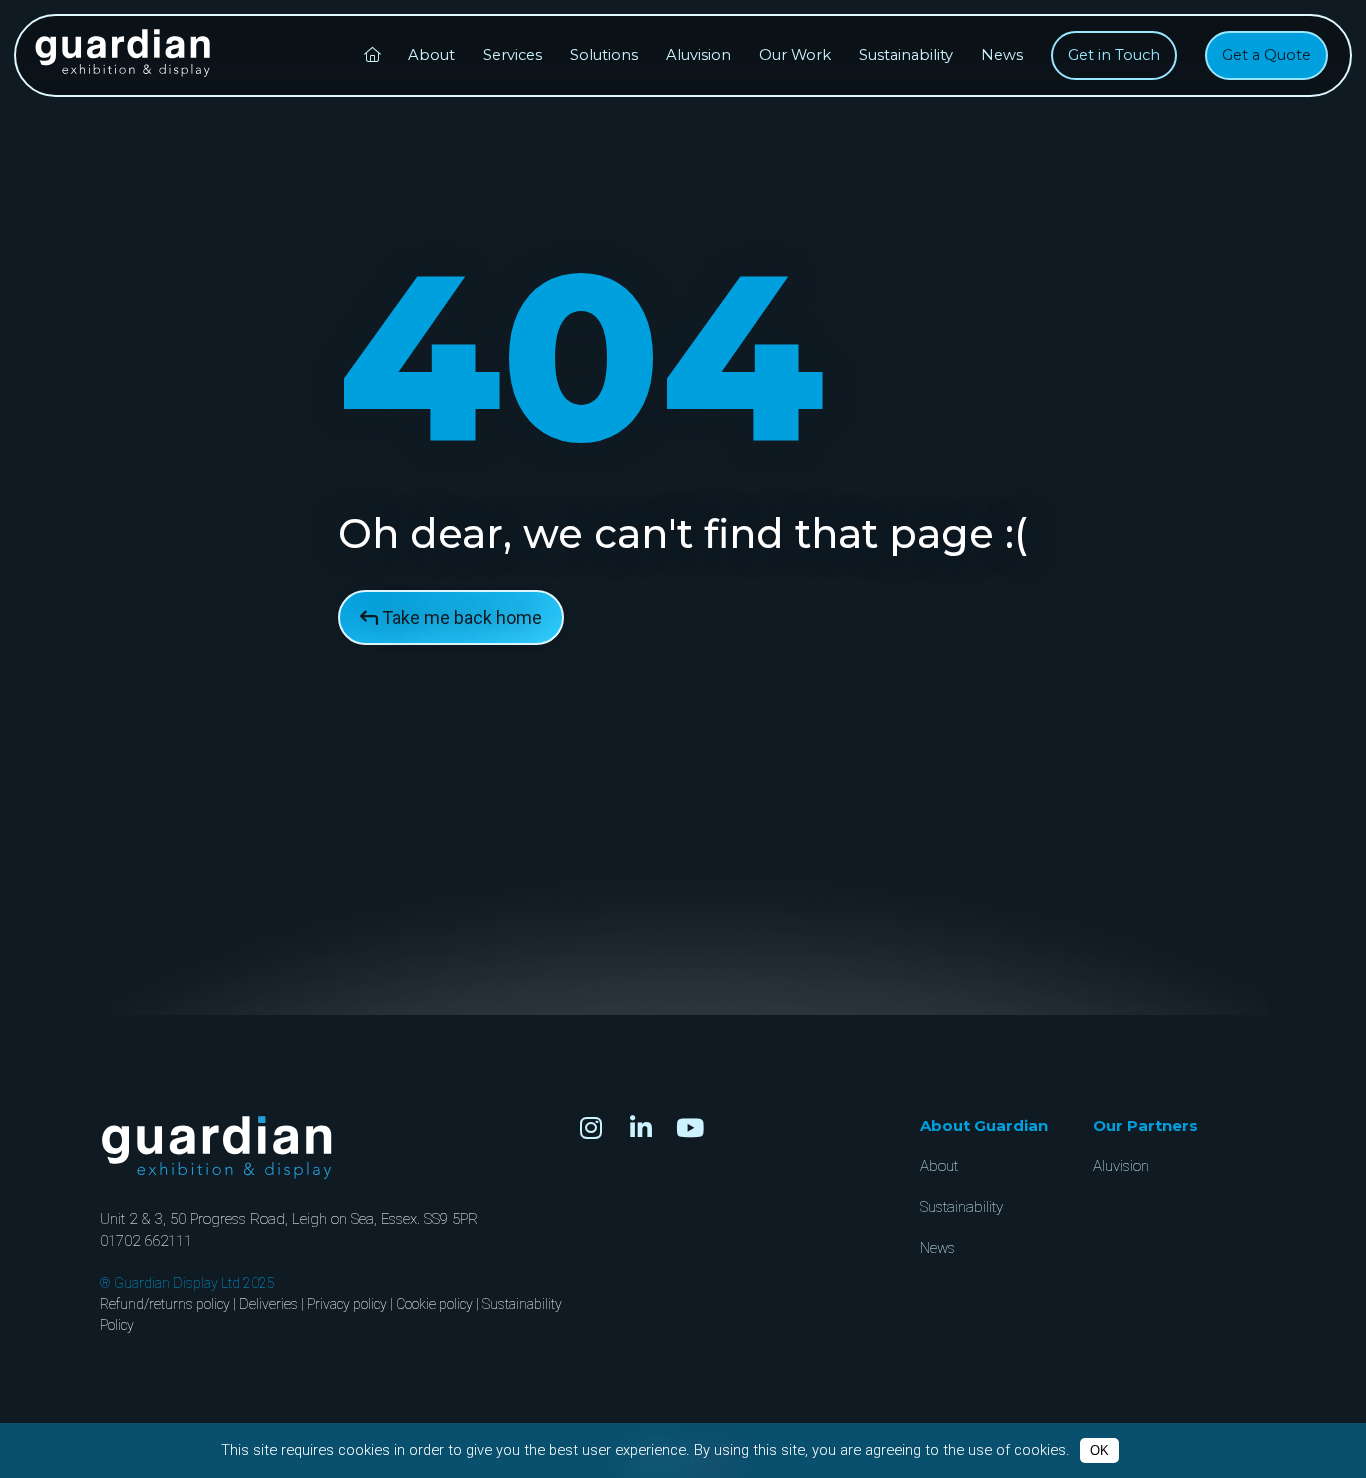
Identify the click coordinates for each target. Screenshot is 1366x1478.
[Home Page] (372, 55)
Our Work (795, 55)
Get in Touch (1114, 55)
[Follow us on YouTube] (690, 1128)
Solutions (604, 55)
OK (1099, 1450)
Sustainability (906, 55)
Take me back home (460, 617)
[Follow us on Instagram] (591, 1128)
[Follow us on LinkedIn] (641, 1128)
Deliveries (268, 1304)
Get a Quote (1266, 55)
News (1002, 55)
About (431, 55)
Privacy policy (347, 1304)
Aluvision (698, 55)
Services (512, 55)
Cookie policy (434, 1304)
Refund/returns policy (165, 1304)
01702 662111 (146, 1241)
